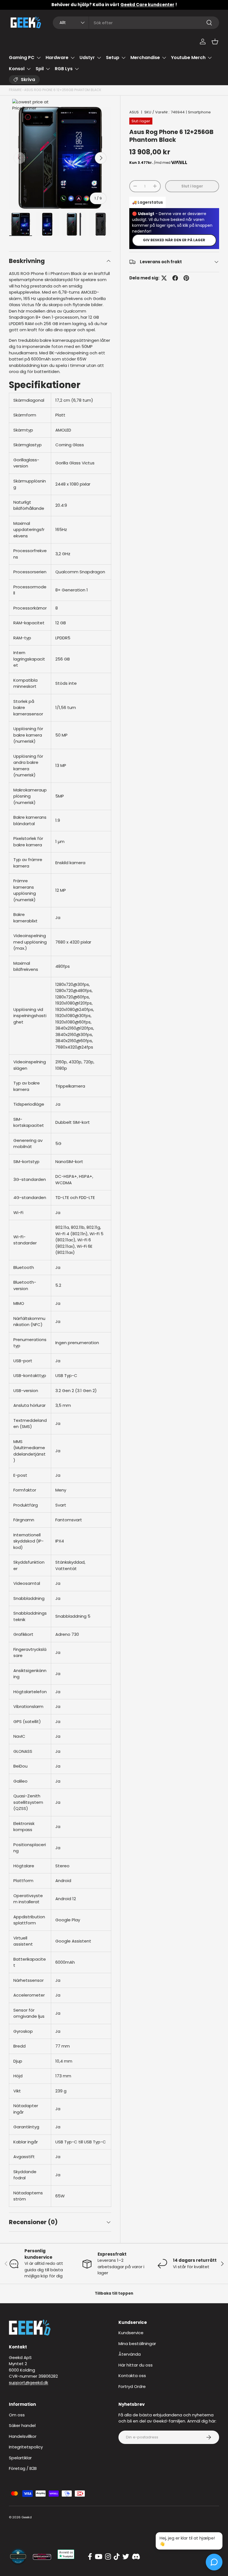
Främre (15, 90)
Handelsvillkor (23, 2436)
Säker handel (22, 2425)
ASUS (134, 112)
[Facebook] (90, 2557)
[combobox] (136, 23)
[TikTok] (117, 2557)
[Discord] (136, 2557)
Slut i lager (192, 186)
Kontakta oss (132, 2376)
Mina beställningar (137, 2344)
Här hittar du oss (136, 2365)
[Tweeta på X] (164, 278)
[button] (215, 42)
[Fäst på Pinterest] (186, 278)
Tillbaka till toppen (114, 2293)
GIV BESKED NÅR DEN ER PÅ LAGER (174, 240)
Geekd (27, 2517)
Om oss (17, 2415)
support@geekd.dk (29, 2383)
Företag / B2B (23, 2468)
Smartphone (199, 112)
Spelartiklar (20, 2458)
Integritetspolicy (26, 2447)
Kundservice (131, 2333)
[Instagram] (108, 2557)
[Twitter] (126, 2557)
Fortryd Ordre (132, 2386)
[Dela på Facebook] (175, 278)
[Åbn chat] (214, 2562)
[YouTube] (99, 2557)
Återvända (130, 2354)
